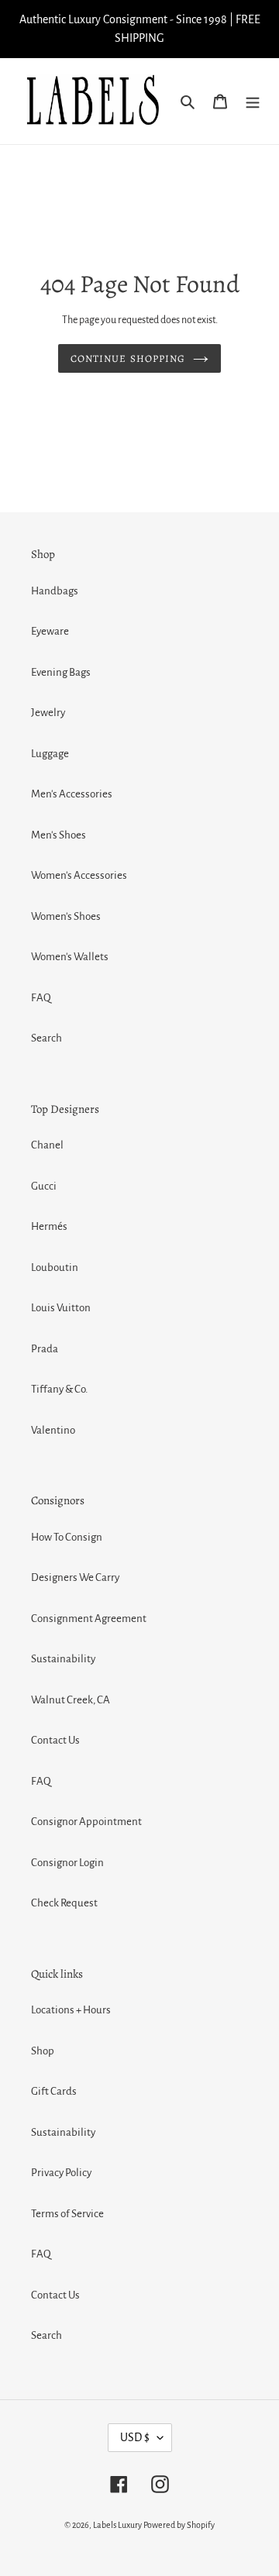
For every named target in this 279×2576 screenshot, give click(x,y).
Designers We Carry (75, 1577)
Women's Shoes (66, 916)
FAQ (41, 998)
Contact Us (55, 1740)
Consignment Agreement (89, 1619)
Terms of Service (67, 2214)
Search (46, 1038)
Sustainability (63, 1659)
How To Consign (67, 1537)
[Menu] (253, 101)
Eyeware (50, 631)
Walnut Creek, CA (71, 1700)
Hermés (49, 1226)
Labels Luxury (117, 2525)
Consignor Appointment (86, 1822)
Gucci (44, 1186)
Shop (43, 2051)
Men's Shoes (59, 835)
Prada (45, 1349)
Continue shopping (128, 358)
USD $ (135, 2437)
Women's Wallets (70, 957)
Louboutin (55, 1267)
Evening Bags (61, 672)
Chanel (47, 1145)
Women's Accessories (79, 875)
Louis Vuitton (61, 1308)
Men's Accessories (72, 794)
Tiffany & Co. (59, 1389)
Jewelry (48, 713)
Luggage (50, 754)
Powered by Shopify (179, 2525)
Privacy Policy (61, 2173)
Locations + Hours (71, 2010)
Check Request (64, 1903)
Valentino (53, 1430)
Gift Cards (54, 2091)
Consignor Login (67, 1863)
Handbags (55, 591)
